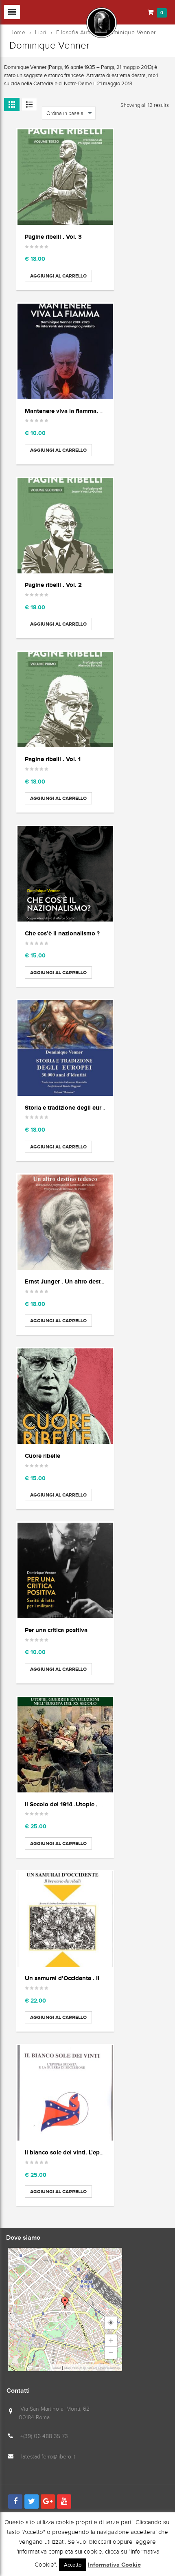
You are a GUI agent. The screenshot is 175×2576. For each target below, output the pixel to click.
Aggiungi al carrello (58, 276)
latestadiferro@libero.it (48, 2457)
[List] (29, 104)
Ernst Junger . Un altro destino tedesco (79, 1281)
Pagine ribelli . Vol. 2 (53, 585)
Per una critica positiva (56, 1630)
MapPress (71, 2368)
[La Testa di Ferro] (61, 22)
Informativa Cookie (114, 2565)
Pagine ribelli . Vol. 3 (53, 237)
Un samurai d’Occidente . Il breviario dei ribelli (89, 1978)
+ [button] (111, 2340)
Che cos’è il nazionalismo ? (62, 933)
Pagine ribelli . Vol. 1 (53, 759)
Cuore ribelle (43, 1456)
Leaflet (56, 2368)
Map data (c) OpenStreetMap (100, 2368)
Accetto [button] (73, 2565)
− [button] (111, 2353)
